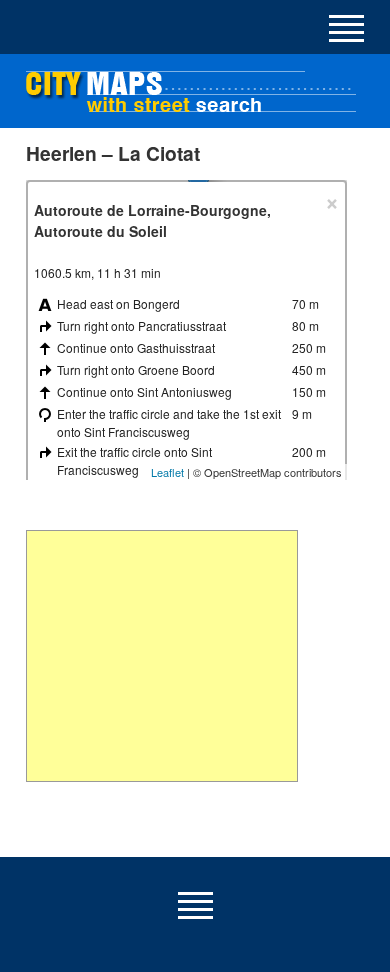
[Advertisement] (162, 656)
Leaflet (167, 472)
